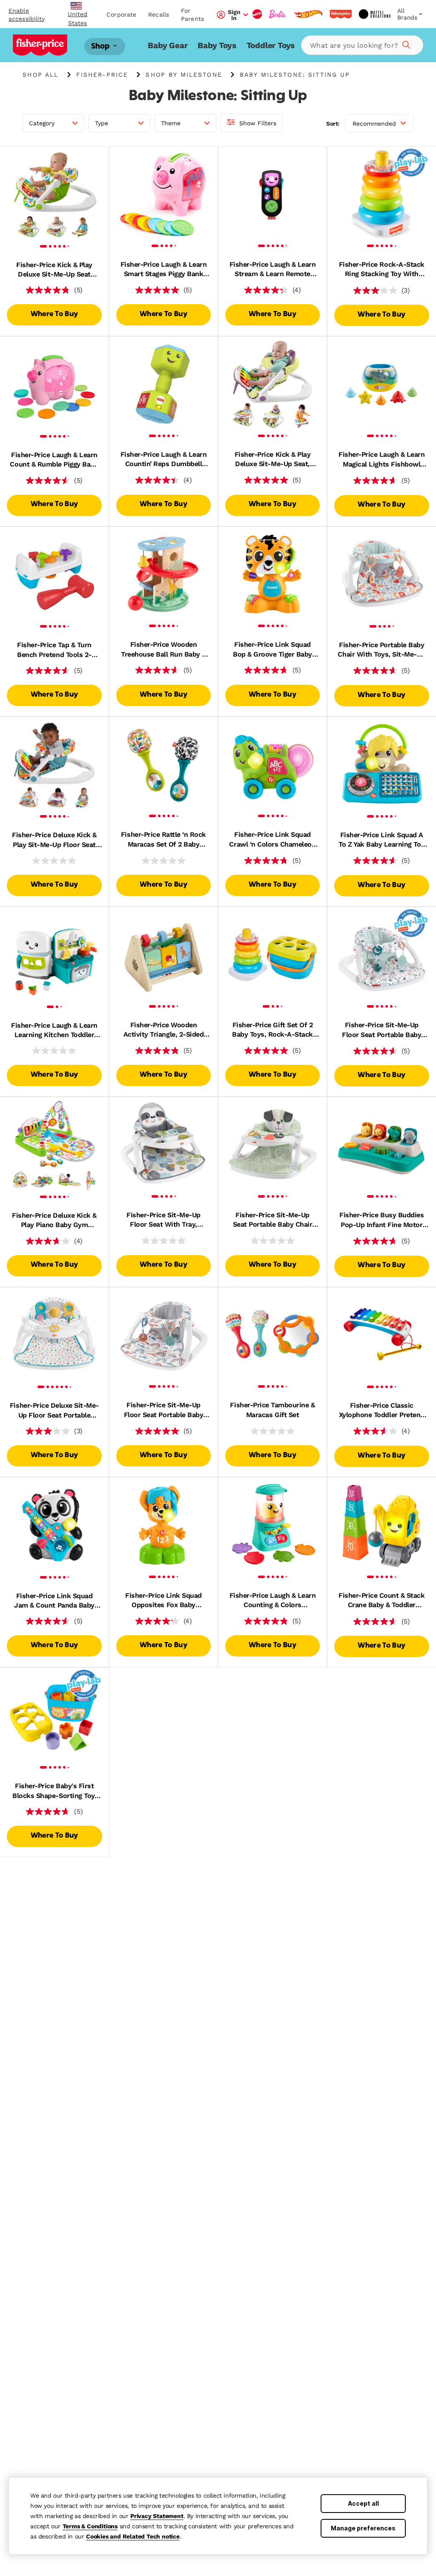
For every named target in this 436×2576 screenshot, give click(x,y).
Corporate (121, 14)
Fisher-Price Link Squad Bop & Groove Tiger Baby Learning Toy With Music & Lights (272, 650)
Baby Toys (217, 45)
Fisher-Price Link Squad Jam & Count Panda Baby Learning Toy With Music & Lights (54, 1601)
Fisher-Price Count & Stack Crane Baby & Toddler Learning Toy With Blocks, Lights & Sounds (382, 1601)
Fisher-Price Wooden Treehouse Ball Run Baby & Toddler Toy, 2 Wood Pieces (164, 650)
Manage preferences (363, 2528)
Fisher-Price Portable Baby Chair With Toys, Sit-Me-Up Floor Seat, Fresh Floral (381, 650)
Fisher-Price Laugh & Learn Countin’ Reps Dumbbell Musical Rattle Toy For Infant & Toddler (164, 460)
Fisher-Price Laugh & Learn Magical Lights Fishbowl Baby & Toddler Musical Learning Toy (382, 460)
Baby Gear (168, 45)
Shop (101, 46)
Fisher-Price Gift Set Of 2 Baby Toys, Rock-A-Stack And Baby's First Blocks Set (272, 1030)
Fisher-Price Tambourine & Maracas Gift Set (272, 1410)
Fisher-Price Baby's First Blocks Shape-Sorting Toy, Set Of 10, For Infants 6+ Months (54, 1791)
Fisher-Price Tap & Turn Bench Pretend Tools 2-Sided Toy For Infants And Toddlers (54, 650)
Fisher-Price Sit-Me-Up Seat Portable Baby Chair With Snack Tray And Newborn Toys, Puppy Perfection (272, 1220)
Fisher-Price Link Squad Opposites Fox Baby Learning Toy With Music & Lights (163, 1601)
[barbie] (278, 14)
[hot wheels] (308, 14)
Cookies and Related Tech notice (133, 2536)
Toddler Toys (271, 45)
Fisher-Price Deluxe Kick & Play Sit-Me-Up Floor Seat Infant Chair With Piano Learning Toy (54, 840)
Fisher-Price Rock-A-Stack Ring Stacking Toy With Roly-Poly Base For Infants (382, 270)
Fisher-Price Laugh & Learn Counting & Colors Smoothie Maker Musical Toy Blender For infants (273, 1601)
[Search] (405, 43)
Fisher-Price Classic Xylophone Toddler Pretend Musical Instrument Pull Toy (382, 1411)
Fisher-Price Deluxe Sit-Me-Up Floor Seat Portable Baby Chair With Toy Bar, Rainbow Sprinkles (54, 1411)
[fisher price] (341, 14)
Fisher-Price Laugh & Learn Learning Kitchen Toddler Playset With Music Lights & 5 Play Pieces (54, 1031)
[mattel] (257, 14)
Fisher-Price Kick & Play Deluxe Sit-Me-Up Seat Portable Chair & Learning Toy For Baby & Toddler (54, 270)
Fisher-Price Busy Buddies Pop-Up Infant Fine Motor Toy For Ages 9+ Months (381, 1220)
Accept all (363, 2503)
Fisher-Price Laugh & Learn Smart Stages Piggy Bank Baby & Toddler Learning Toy (164, 270)
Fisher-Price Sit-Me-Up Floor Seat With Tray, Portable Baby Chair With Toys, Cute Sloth (163, 1220)
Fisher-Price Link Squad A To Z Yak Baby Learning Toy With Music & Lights (381, 840)
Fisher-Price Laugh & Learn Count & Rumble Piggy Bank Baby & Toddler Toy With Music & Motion (54, 460)
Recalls (159, 14)
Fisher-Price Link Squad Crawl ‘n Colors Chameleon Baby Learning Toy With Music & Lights (272, 840)
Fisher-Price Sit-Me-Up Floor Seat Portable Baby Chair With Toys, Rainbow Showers (163, 1410)
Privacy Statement (157, 2516)
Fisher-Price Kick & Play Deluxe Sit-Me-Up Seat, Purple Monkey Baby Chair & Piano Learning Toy (272, 460)
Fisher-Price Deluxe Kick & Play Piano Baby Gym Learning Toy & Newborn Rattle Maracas (54, 1221)
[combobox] (362, 45)
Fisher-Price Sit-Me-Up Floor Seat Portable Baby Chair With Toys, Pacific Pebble (381, 1030)
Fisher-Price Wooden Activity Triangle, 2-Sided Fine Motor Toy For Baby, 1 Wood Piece (163, 1030)
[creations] (374, 14)
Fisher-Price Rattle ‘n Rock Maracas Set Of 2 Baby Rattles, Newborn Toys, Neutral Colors (163, 840)
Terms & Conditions (90, 2526)
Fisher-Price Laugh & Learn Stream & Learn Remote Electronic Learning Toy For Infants (272, 270)
